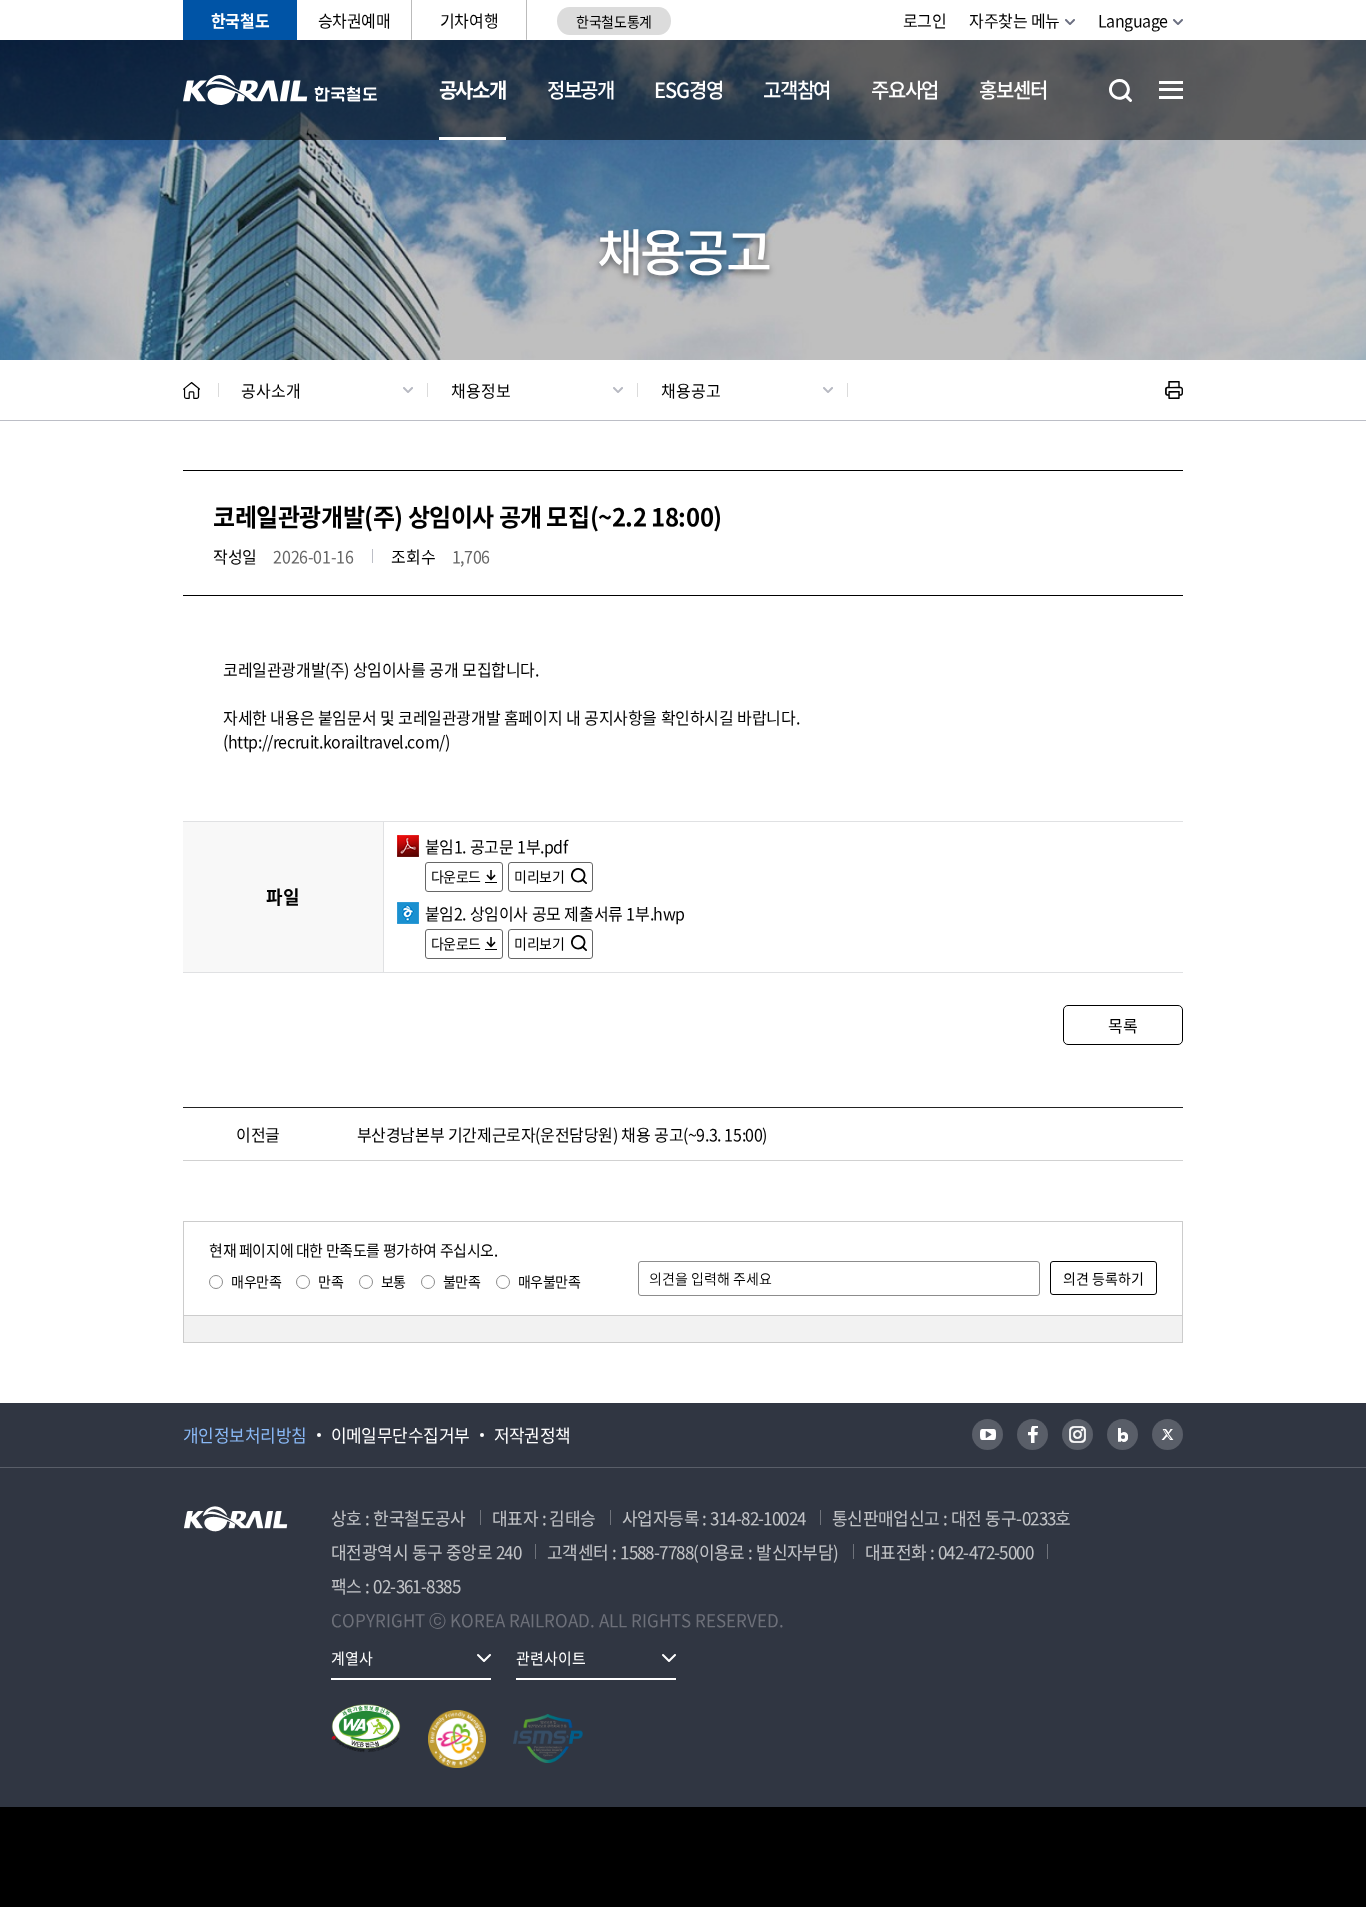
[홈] (191, 390)
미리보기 (540, 876)
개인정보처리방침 (245, 1435)
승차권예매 (354, 20)
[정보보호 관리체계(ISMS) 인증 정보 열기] (548, 1739)
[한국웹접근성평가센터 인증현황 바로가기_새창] (366, 1739)
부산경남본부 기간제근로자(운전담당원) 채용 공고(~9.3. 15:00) (562, 1134)
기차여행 (469, 20)
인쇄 (1174, 390)
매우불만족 (549, 1281)
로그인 (925, 20)
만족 (330, 1281)
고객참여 (796, 89)
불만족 (462, 1281)
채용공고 (691, 390)
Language (1133, 20)
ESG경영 (688, 89)
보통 (393, 1281)
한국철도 (240, 20)
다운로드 (456, 876)
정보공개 (580, 89)
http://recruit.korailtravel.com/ (336, 741)
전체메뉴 (1171, 90)
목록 (1122, 1025)
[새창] (987, 1434)
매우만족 (256, 1281)
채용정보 (481, 390)
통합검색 (1120, 90)
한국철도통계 (613, 21)
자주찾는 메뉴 (1014, 20)
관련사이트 (551, 1658)
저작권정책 (532, 1435)
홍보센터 (1012, 89)
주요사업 (904, 89)
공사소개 (472, 89)
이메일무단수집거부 (400, 1435)
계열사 (352, 1658)
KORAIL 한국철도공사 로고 (280, 90)
